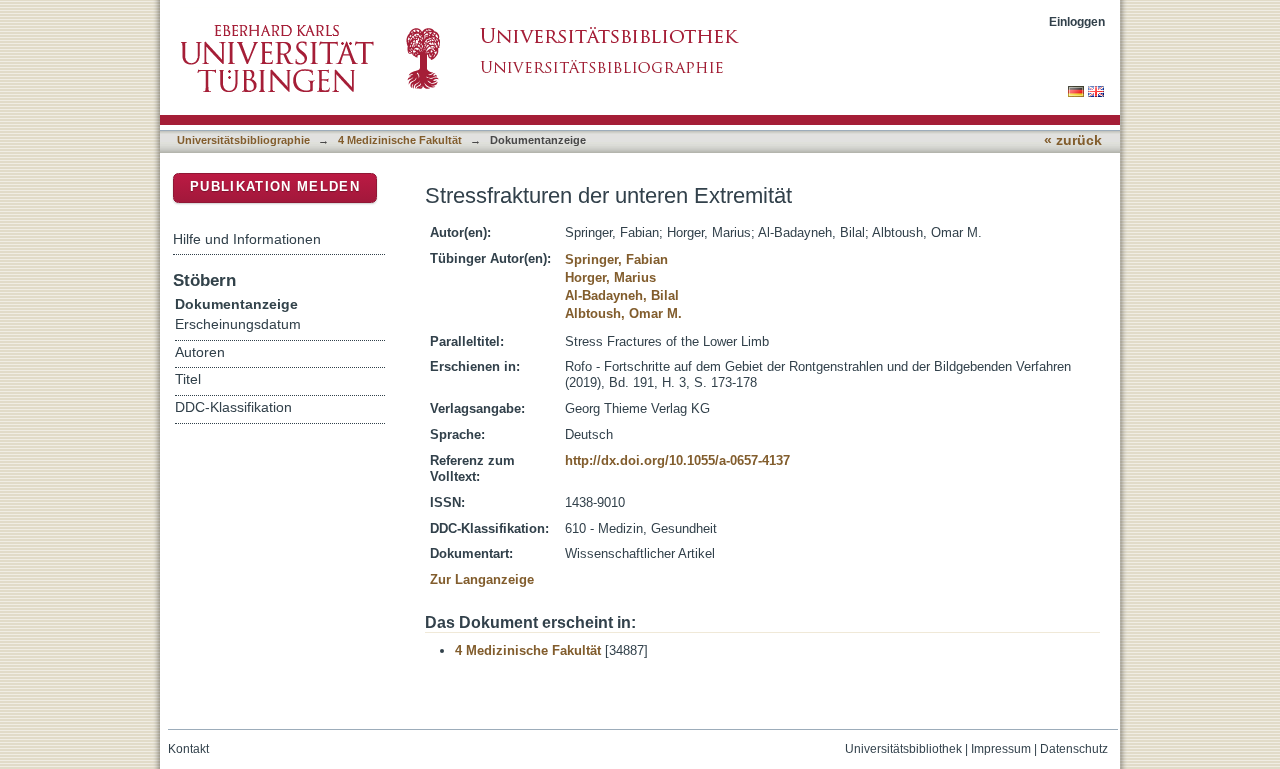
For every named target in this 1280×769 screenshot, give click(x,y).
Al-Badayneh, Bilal (622, 295)
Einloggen (1077, 21)
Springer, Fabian (616, 259)
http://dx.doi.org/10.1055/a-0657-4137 (677, 460)
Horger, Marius (610, 277)
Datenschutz (1074, 749)
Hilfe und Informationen (247, 239)
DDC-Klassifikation (233, 407)
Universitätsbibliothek (903, 749)
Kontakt (188, 749)
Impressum (1001, 749)
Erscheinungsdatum (238, 324)
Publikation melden (275, 186)
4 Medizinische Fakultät (400, 140)
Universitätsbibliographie (243, 140)
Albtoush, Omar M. (623, 313)
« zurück (1073, 140)
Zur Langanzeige (482, 579)
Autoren (200, 352)
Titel (188, 379)
